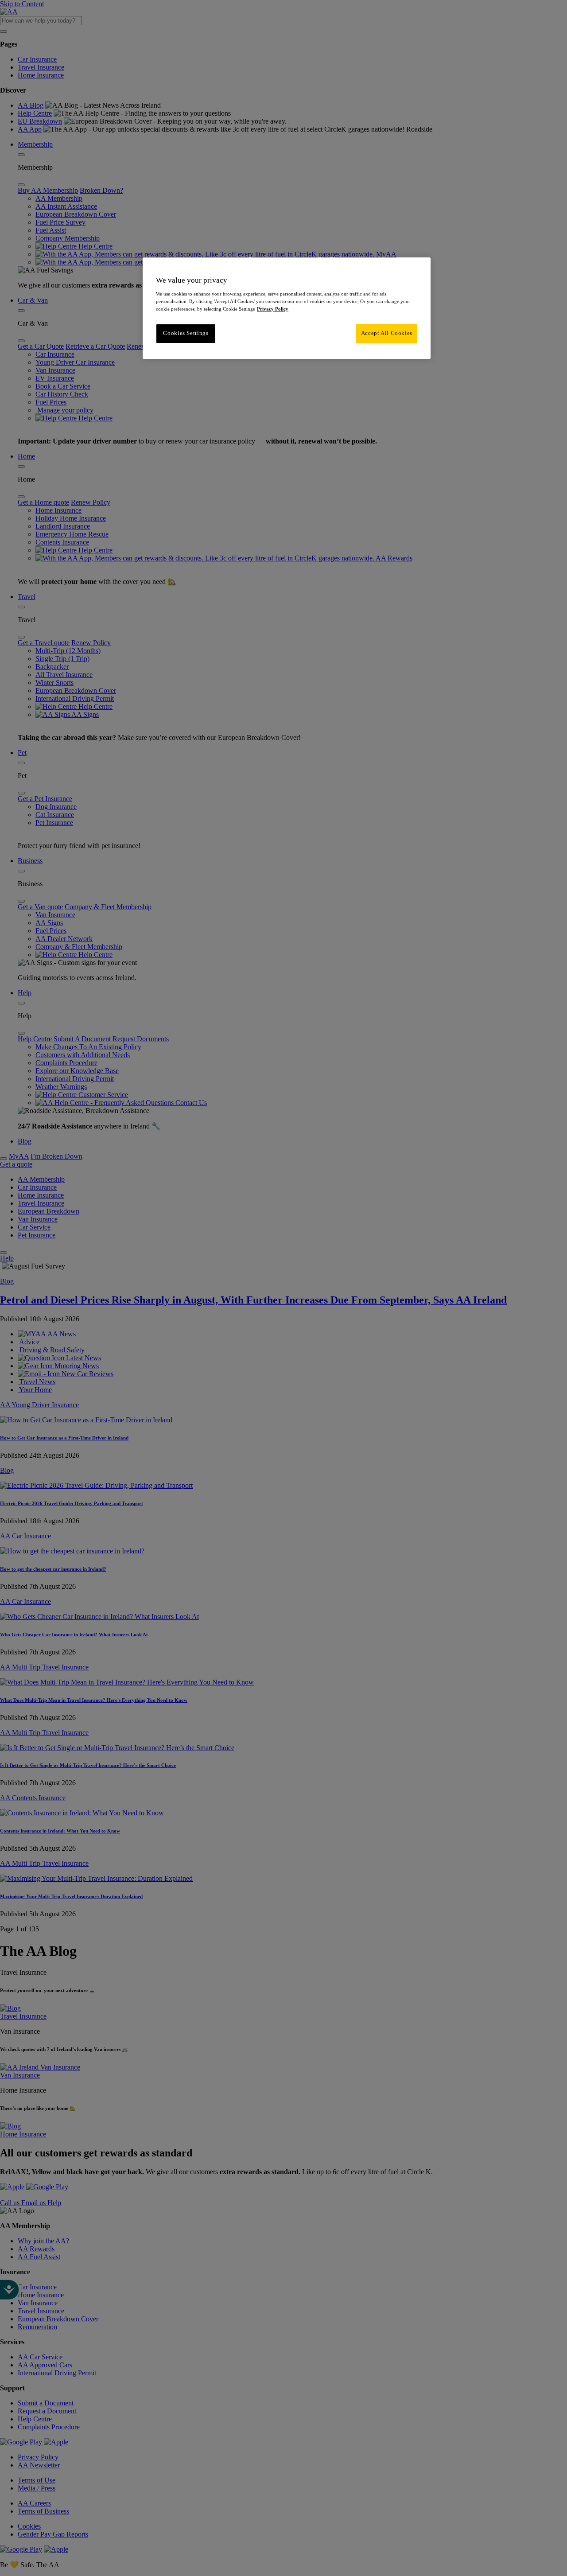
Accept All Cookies (387, 333)
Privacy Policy (273, 309)
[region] (287, 308)
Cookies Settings (186, 333)
